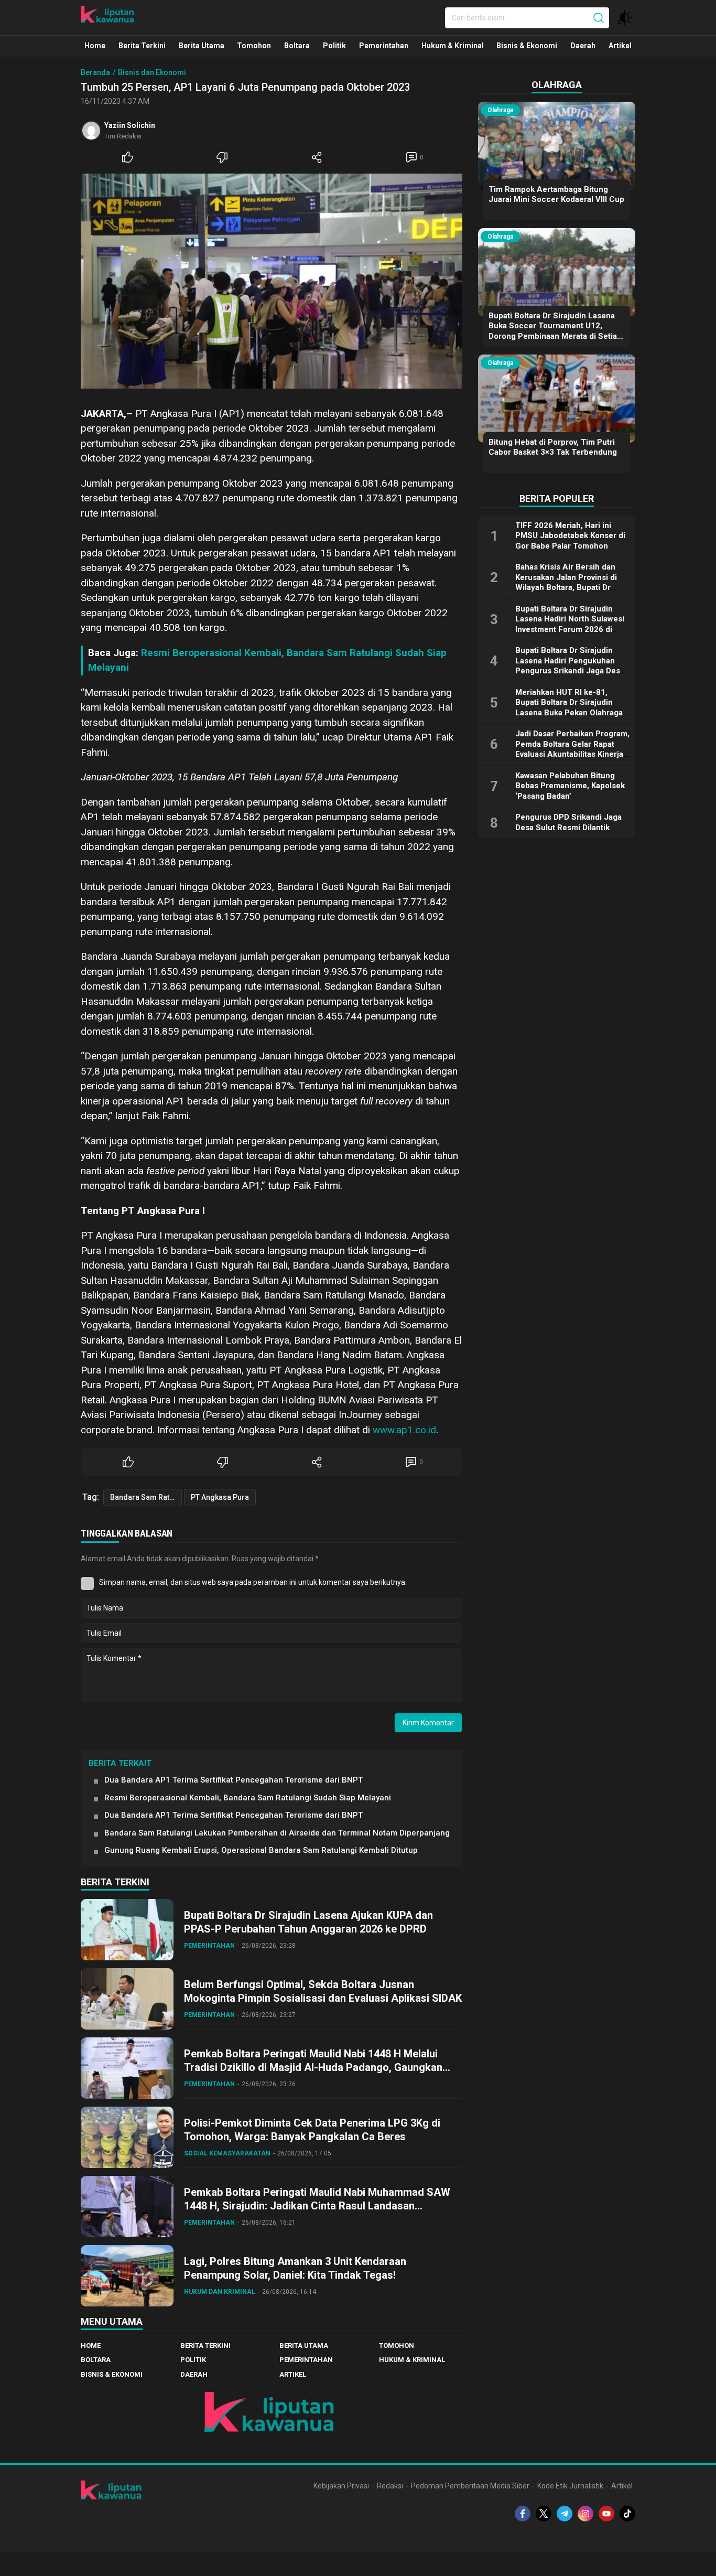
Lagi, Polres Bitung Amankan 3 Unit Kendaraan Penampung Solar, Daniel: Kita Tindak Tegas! (295, 2268)
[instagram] (585, 2514)
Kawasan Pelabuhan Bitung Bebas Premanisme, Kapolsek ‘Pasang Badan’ (570, 786)
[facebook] (523, 2514)
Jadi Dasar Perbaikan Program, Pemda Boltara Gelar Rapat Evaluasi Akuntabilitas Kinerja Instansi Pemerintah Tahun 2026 (572, 754)
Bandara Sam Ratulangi (146, 1497)
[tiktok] (627, 2514)
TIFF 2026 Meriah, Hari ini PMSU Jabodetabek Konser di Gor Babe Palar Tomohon (570, 536)
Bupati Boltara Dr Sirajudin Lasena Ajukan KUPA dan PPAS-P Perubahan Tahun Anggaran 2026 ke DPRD (308, 1922)
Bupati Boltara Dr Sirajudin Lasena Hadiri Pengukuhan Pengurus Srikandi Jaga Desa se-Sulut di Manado (570, 666)
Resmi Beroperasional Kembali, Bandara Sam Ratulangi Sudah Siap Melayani (248, 1798)
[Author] (91, 131)
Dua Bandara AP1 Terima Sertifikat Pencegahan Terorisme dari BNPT (234, 1780)
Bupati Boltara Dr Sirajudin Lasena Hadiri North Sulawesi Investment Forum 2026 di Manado (570, 624)
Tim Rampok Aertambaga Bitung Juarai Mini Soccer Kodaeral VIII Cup (556, 195)
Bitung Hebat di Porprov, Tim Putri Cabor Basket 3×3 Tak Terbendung (553, 447)
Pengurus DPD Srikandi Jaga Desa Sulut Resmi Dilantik (568, 822)
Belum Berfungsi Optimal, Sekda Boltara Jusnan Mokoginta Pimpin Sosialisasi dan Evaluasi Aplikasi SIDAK (323, 1991)
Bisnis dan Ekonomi (152, 72)
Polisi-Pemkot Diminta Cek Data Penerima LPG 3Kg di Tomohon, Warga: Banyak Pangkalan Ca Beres (312, 2130)
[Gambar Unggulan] (272, 281)
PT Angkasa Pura (220, 1497)
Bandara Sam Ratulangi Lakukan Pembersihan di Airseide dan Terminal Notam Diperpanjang (277, 1833)
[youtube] (606, 2514)
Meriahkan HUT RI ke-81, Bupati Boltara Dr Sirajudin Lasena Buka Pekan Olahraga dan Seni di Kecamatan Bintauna (569, 713)
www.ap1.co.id (404, 1430)
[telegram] (565, 2514)
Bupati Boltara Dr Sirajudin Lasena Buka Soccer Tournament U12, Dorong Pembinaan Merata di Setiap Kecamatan (555, 331)
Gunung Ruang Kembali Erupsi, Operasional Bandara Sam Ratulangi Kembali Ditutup (261, 1850)
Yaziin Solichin (130, 125)
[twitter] (544, 2514)
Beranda (95, 72)
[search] (599, 18)
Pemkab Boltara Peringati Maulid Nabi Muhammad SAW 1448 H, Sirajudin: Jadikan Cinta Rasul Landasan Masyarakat (317, 2206)
